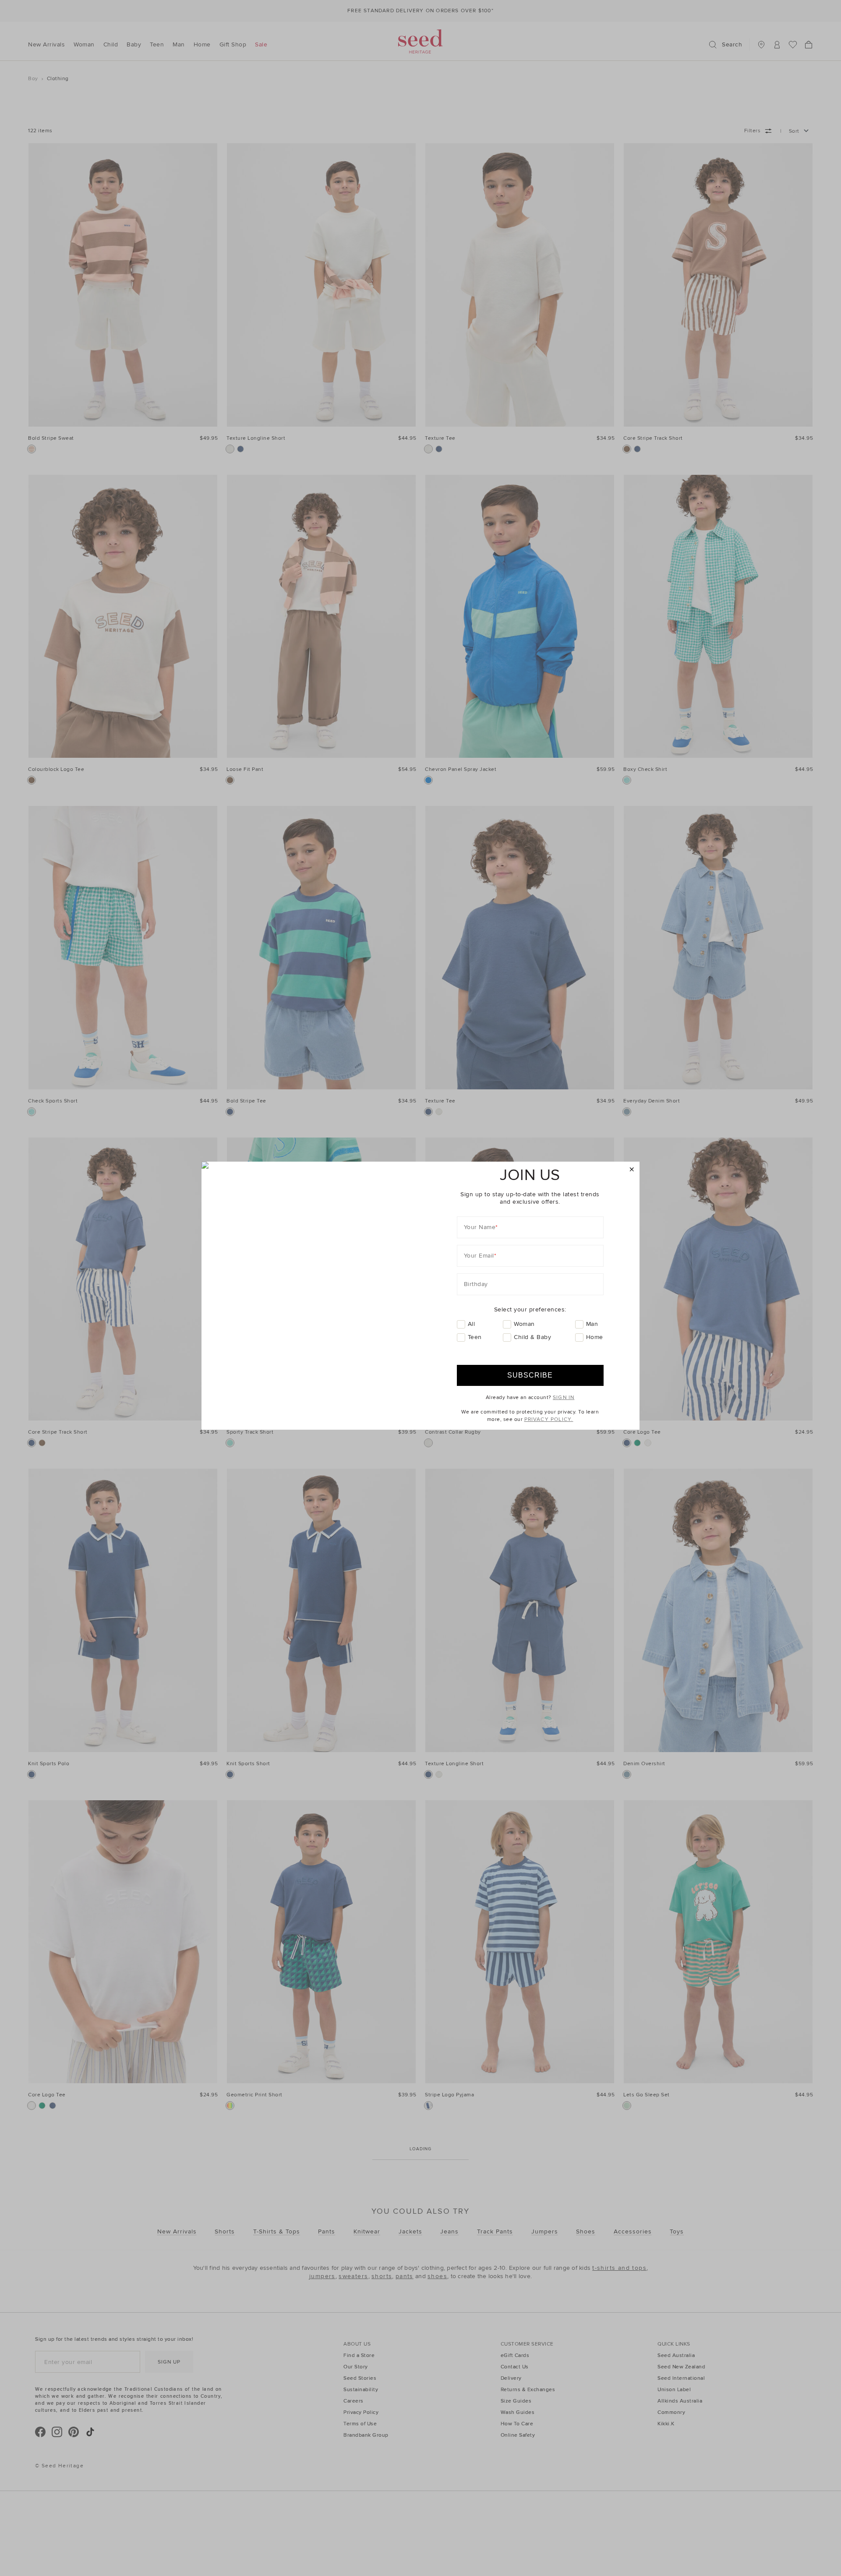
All (472, 1324)
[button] (632, 1170)
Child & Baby (532, 1337)
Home (595, 1337)
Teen (475, 1337)
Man (592, 1324)
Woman (524, 1324)
